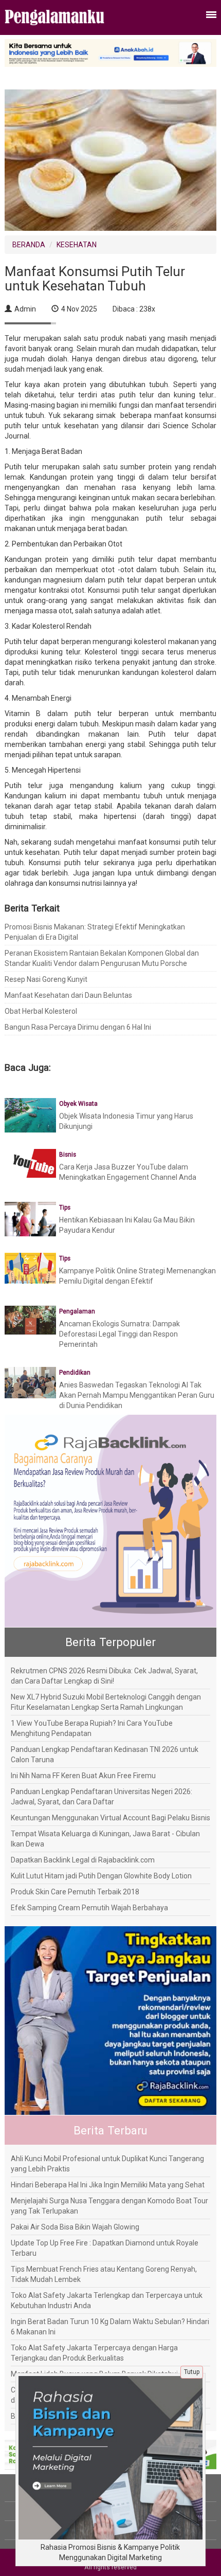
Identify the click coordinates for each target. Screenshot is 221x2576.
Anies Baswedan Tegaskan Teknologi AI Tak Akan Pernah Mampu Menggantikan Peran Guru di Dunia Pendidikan (137, 1395)
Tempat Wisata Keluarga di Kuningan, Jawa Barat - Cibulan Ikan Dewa (105, 1839)
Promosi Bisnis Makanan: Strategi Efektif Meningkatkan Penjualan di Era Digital (95, 932)
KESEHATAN (77, 245)
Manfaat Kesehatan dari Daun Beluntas (68, 995)
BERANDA (29, 245)
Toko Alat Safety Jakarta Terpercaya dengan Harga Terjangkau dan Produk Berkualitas (94, 2353)
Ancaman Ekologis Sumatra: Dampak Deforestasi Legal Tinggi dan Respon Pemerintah (119, 1334)
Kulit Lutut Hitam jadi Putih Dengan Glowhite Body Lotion (101, 1876)
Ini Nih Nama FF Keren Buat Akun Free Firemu (83, 1776)
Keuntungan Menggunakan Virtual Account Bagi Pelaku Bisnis (110, 1818)
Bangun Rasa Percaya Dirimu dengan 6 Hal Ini (78, 1027)
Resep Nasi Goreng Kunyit (46, 979)
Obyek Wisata (78, 1104)
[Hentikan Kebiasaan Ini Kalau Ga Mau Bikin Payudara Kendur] (30, 1218)
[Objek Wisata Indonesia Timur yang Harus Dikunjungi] (30, 1115)
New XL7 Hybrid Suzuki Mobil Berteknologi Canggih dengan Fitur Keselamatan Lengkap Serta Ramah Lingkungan (106, 1702)
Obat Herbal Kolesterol (41, 1011)
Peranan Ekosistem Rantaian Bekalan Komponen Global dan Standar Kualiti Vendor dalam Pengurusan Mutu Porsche (102, 958)
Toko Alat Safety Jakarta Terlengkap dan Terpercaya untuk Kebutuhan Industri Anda (107, 2300)
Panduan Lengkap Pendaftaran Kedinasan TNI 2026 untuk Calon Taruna (105, 1755)
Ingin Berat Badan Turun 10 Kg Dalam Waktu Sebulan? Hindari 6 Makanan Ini (110, 2327)
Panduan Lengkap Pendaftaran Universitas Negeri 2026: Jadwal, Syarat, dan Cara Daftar (102, 1797)
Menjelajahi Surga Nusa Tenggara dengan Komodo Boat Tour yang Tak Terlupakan (109, 2206)
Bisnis (68, 1155)
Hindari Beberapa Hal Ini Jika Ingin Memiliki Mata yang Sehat (108, 2185)
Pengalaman (77, 1311)
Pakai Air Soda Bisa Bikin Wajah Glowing (75, 2227)
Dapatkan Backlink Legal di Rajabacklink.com (83, 1860)
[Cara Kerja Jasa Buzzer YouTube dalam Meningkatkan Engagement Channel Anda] (30, 1163)
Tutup (192, 2372)
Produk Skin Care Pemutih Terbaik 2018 (75, 1892)
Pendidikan (75, 1373)
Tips (65, 1208)
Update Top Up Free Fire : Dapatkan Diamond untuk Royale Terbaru (105, 2248)
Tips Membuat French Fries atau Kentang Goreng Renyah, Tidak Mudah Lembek (104, 2274)
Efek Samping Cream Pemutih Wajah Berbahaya (89, 1908)
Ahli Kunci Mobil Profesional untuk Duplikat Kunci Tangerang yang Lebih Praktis (107, 2164)
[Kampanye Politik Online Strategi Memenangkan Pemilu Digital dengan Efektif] (30, 1268)
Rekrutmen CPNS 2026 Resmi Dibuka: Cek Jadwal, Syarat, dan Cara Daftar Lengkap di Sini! (104, 1676)
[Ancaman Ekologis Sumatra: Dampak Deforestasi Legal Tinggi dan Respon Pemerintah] (30, 1320)
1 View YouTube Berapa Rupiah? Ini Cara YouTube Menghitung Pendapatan (92, 1728)
